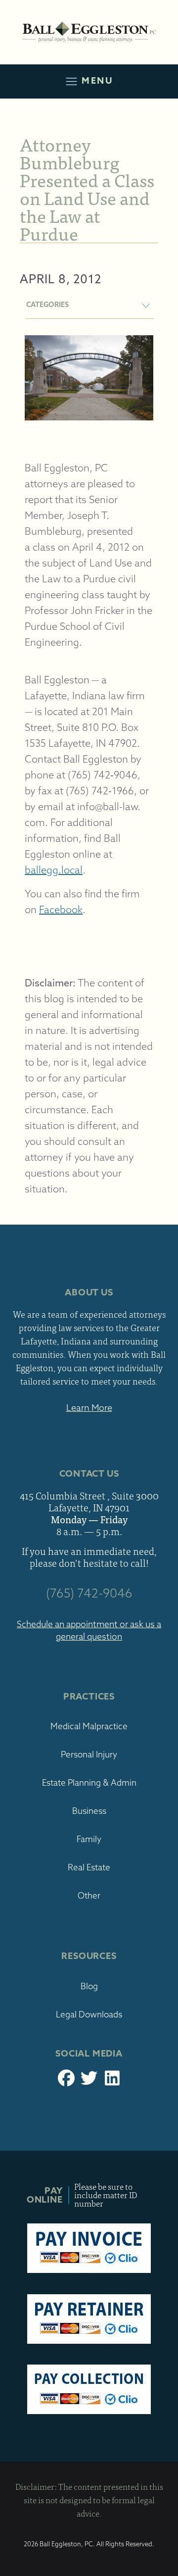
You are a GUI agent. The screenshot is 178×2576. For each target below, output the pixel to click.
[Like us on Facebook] (66, 2081)
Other (89, 1895)
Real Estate (89, 1867)
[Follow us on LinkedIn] (112, 2081)
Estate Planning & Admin (89, 1782)
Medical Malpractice (89, 1726)
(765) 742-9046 (89, 1593)
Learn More (89, 1408)
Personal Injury (89, 1754)
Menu (95, 80)
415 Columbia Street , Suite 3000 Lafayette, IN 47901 (89, 1501)
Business (89, 1811)
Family (89, 1839)
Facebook (61, 909)
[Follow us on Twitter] (89, 2081)
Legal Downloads (89, 2014)
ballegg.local (54, 870)
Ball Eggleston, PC (89, 32)
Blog (89, 1986)
